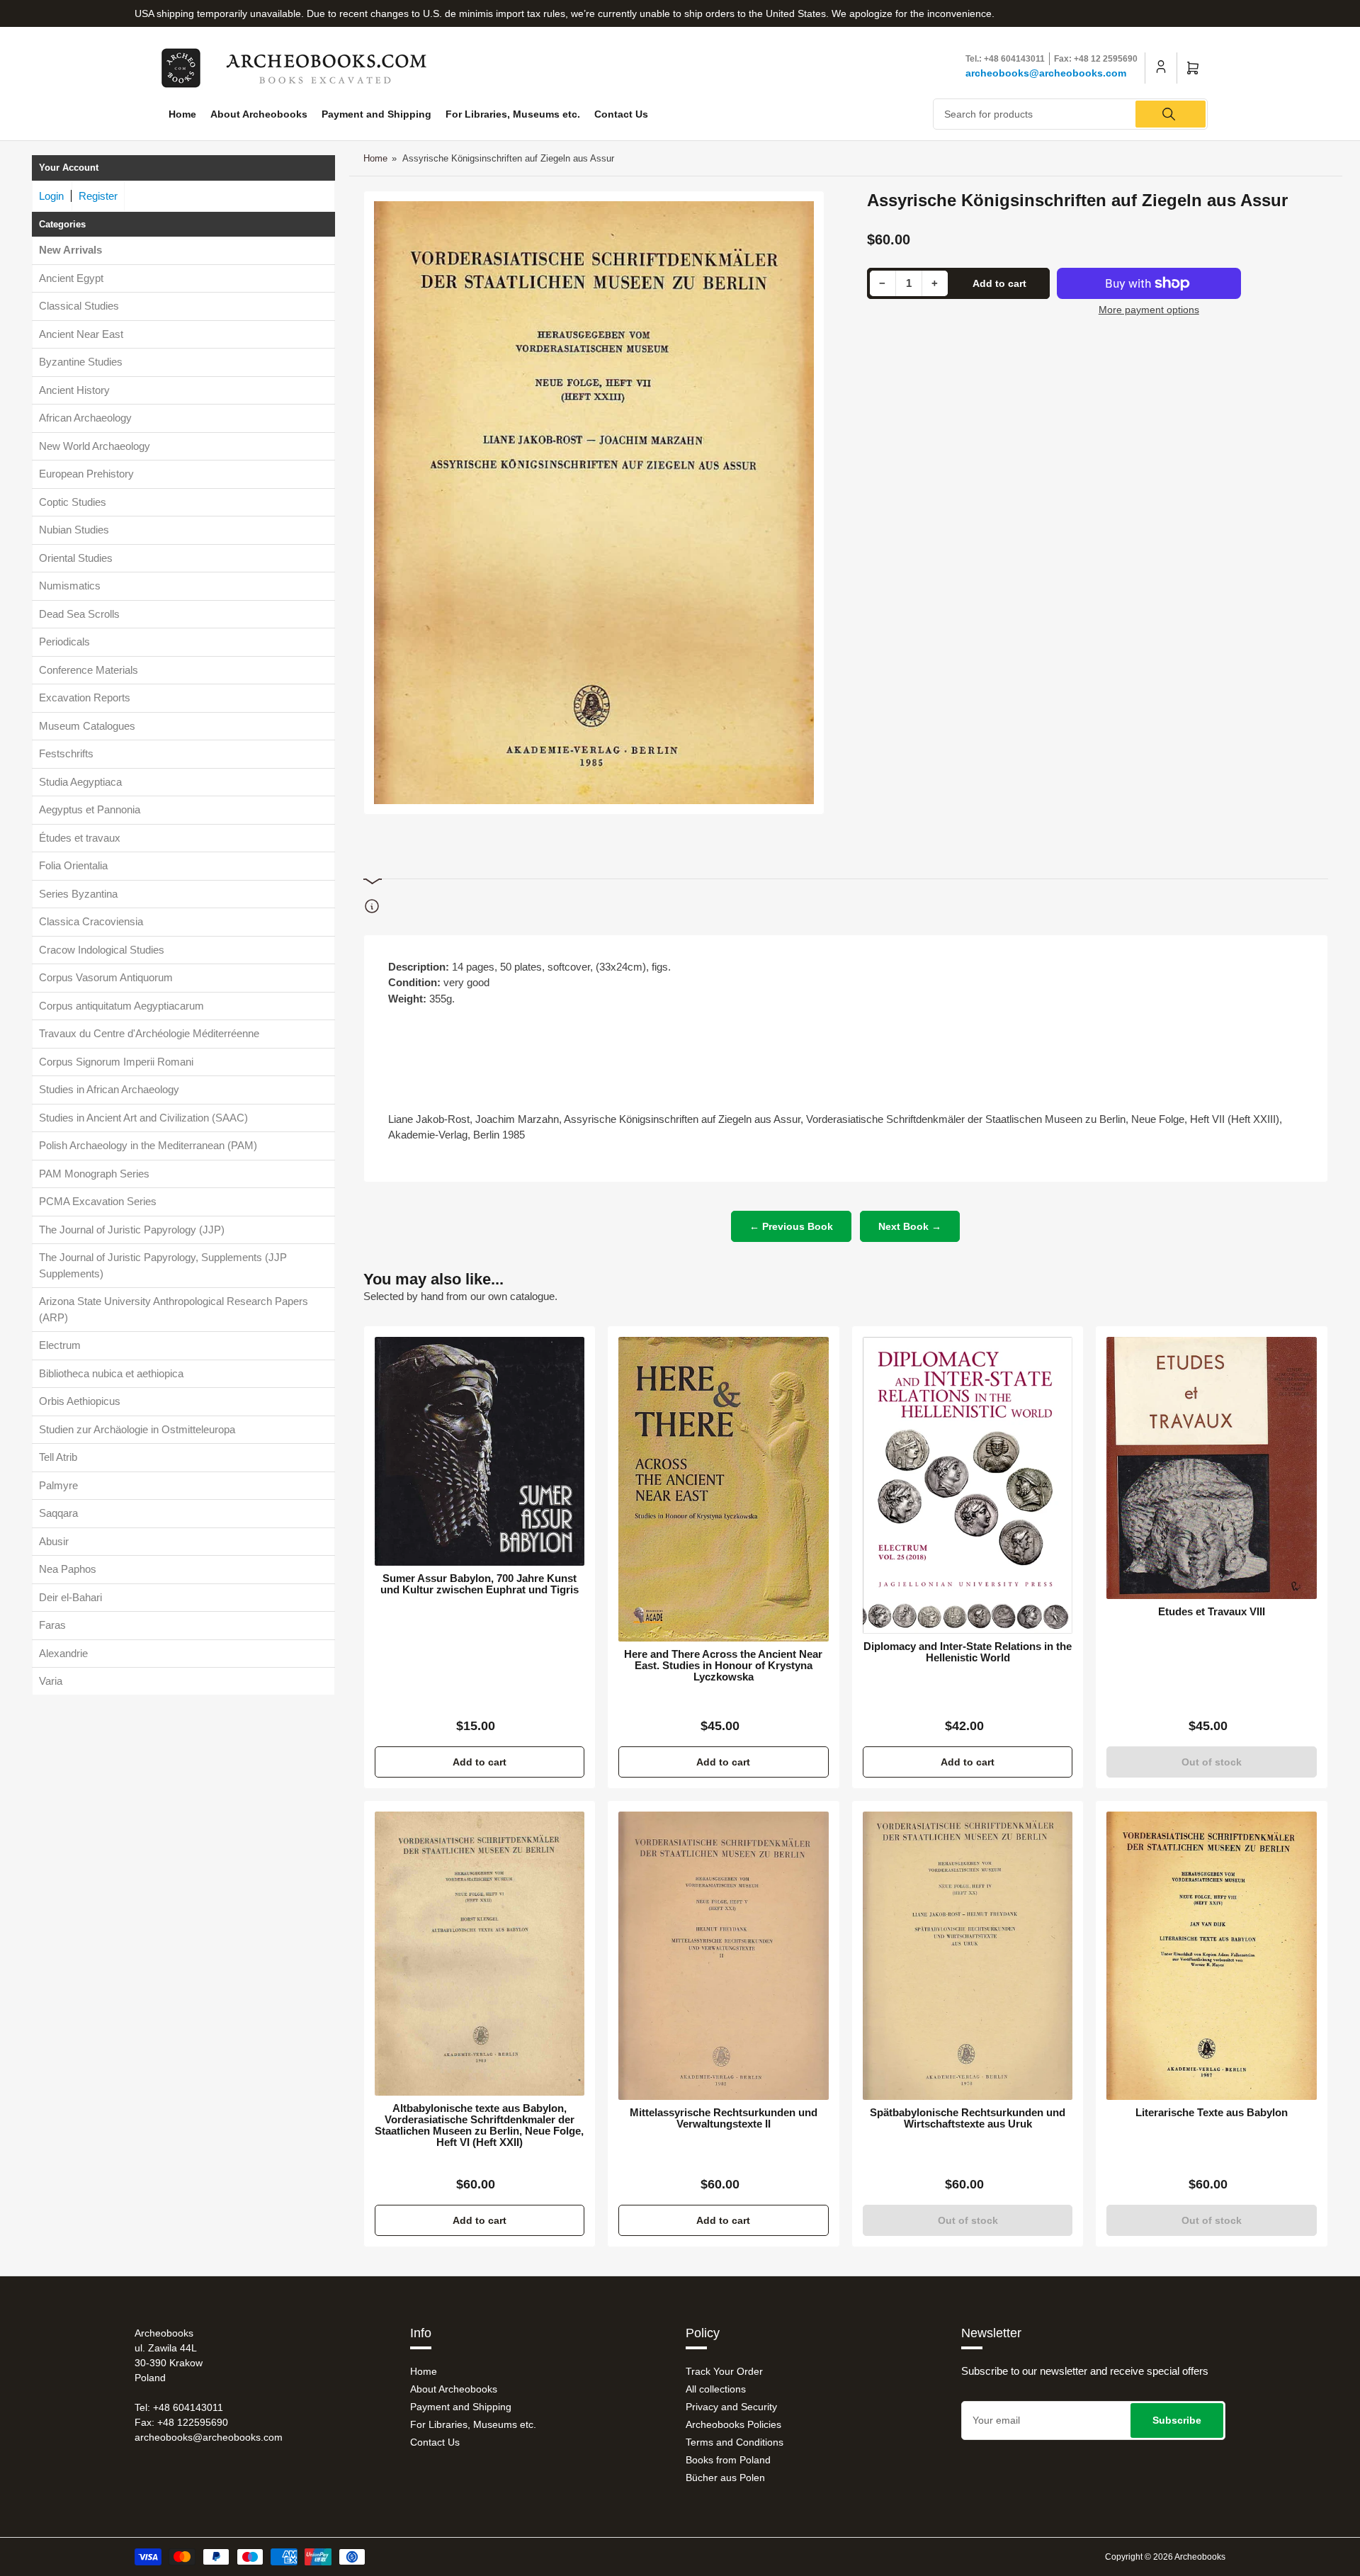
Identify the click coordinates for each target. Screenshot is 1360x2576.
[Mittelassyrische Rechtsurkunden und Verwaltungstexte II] (724, 1955)
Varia (51, 1681)
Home (182, 114)
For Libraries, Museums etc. (513, 114)
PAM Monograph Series (94, 1174)
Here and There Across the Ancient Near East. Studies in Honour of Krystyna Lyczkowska (723, 1666)
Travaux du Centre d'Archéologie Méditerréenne (149, 1033)
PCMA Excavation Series (98, 1201)
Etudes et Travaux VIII (1212, 1612)
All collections (716, 2389)
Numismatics (70, 586)
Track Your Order (724, 2371)
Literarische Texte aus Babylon (1212, 2113)
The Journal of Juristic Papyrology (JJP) (132, 1230)
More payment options (1149, 310)
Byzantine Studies (81, 362)
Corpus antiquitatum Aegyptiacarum (121, 1006)
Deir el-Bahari (70, 1597)
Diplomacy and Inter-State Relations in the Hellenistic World (968, 1652)
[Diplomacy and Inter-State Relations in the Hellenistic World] (968, 1485)
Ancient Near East (81, 334)
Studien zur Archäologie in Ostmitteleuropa (137, 1429)
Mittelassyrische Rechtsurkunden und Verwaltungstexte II (724, 2118)
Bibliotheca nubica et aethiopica (111, 1373)
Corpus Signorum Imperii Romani (116, 1062)
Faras (52, 1625)
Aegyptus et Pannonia (90, 809)
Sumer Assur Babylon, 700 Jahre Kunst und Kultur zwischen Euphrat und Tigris (480, 1584)
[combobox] (1071, 114)
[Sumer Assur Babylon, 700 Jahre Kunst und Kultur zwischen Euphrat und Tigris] (480, 1451)
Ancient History (74, 390)
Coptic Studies (73, 502)
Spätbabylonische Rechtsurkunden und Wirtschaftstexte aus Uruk (968, 2118)
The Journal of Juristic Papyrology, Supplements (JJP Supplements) (163, 1265)
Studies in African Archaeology (109, 1089)
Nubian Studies (74, 530)
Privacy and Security (731, 2407)
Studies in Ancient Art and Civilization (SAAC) (143, 1118)
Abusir (54, 1541)
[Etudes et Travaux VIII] (1212, 1468)
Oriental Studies (76, 558)
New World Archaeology (95, 446)
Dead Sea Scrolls (79, 614)
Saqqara (58, 1513)
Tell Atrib (58, 1457)
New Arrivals (70, 250)
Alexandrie (63, 1653)
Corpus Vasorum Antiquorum (106, 977)
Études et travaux (80, 838)
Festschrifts (66, 753)
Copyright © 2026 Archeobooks (1165, 2557)
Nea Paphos (68, 1569)
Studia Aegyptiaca (80, 782)
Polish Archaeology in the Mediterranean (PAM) (148, 1145)
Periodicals (64, 642)
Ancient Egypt (71, 278)
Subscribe (1177, 2420)
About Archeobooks (259, 114)
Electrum (60, 1345)
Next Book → (910, 1226)
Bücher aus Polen (725, 2478)
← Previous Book (791, 1226)
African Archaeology (85, 418)
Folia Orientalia (73, 865)
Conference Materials (89, 670)
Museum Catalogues (87, 726)
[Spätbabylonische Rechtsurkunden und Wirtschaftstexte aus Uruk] (968, 1955)
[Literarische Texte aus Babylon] (1212, 1955)
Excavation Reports (85, 697)
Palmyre (58, 1485)
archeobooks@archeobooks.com (1046, 73)
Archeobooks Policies (733, 2424)
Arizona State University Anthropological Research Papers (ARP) (174, 1309)
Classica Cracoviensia (91, 921)
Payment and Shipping (376, 114)
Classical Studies (79, 306)
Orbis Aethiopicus (80, 1401)
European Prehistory (86, 474)
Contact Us (621, 114)
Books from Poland (728, 2460)
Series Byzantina (78, 894)
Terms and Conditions (735, 2442)
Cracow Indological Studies (102, 950)
